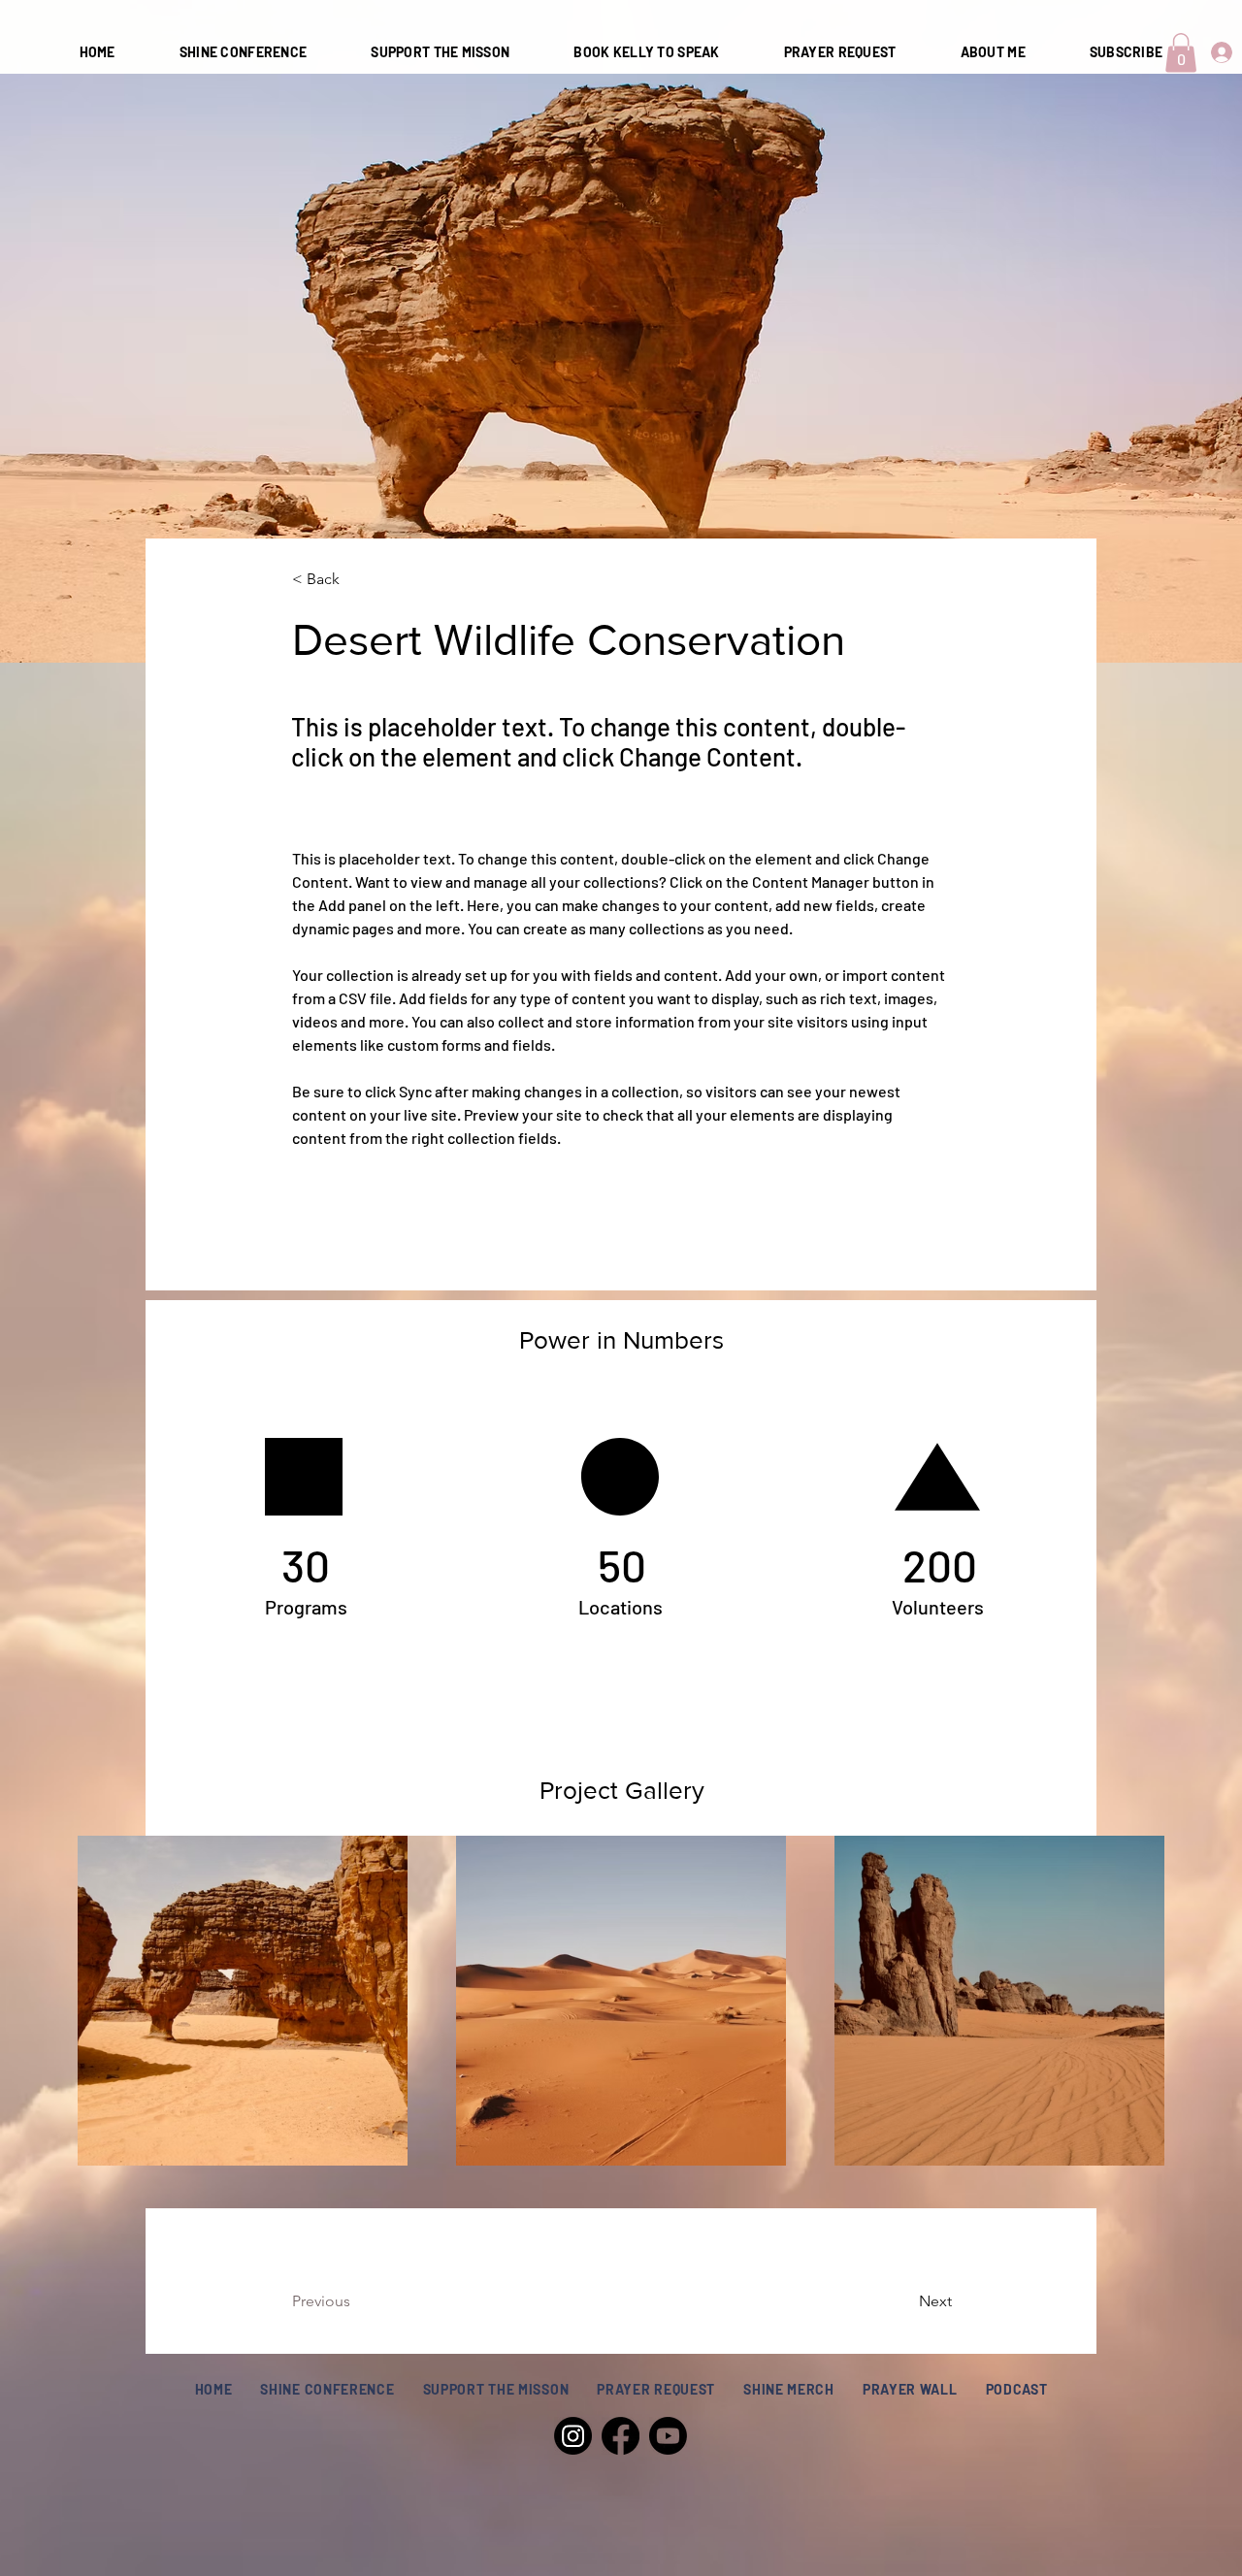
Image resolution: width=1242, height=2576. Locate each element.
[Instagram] (573, 2436)
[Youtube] (668, 2436)
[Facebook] (621, 2436)
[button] (1181, 53)
